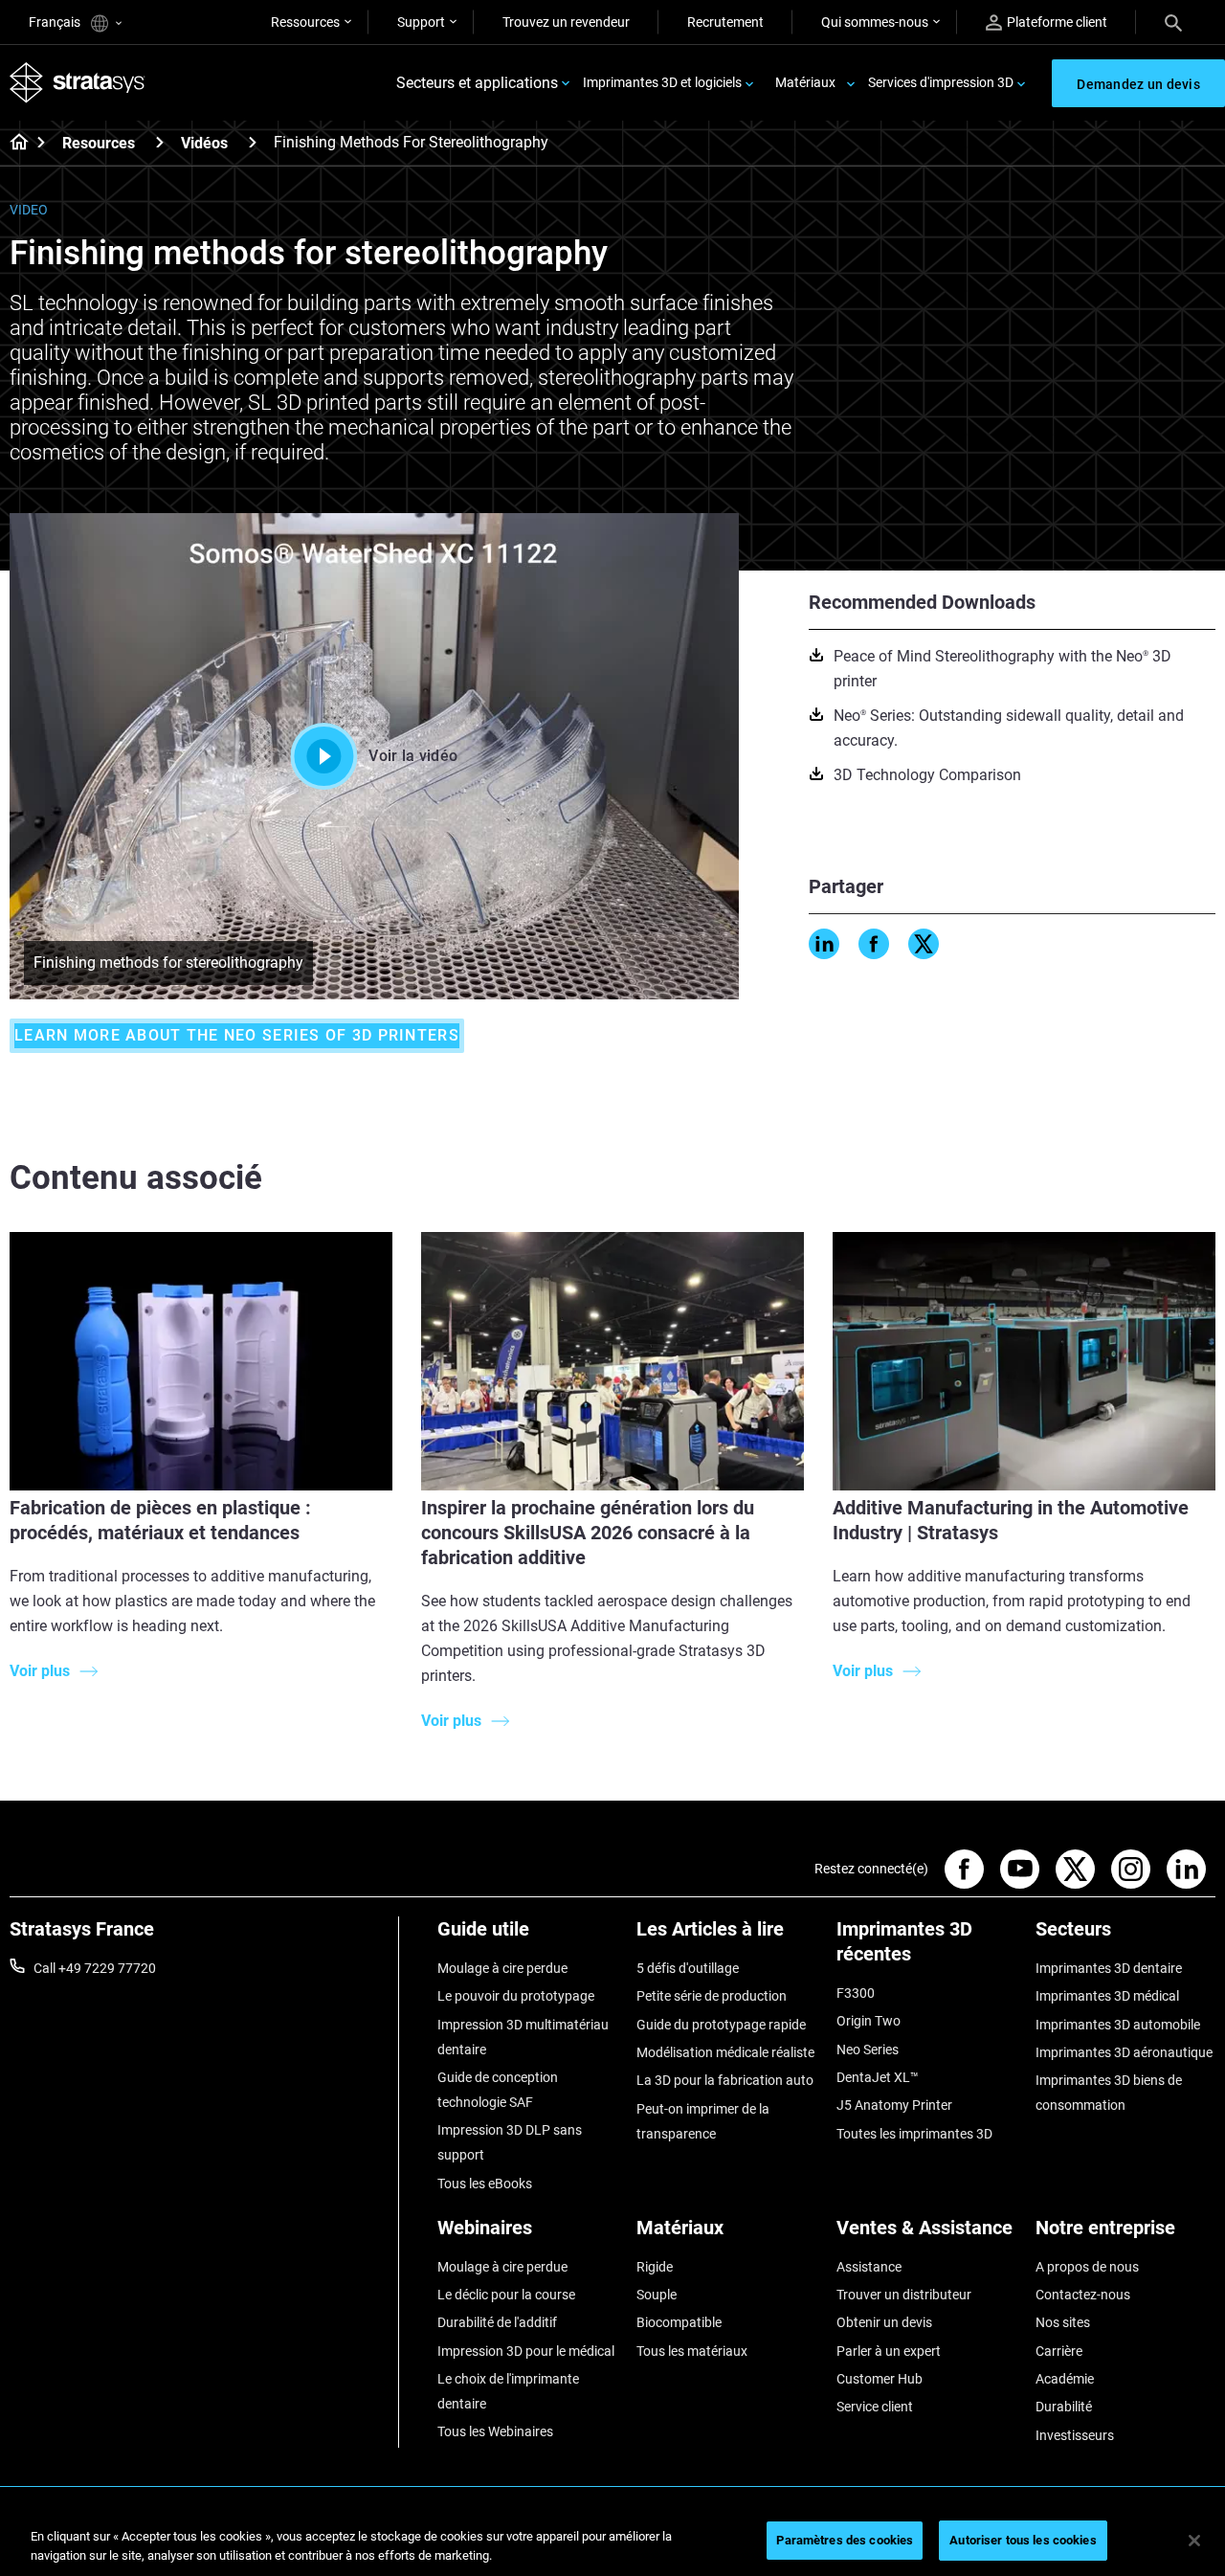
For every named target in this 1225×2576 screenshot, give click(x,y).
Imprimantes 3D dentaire (1109, 1968)
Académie (1065, 2379)
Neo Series (868, 2050)
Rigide (655, 2267)
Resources (99, 143)
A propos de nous (1087, 2267)
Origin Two (869, 2021)
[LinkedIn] (824, 944)
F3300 (856, 1993)
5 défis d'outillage (688, 1968)
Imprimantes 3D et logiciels (662, 82)
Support (421, 22)
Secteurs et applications (477, 83)
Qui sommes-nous (875, 22)
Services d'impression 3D (941, 82)
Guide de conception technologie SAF (498, 2090)
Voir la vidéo (413, 756)
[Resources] (160, 142)
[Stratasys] (78, 83)
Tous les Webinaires (495, 2431)
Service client (875, 2407)
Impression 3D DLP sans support (510, 2142)
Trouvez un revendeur (566, 22)
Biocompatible (679, 2322)
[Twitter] (924, 944)
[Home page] (13, 144)
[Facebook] (874, 944)
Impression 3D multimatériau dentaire (523, 2037)
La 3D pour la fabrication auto (725, 2080)
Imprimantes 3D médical (1107, 1996)
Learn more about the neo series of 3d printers (237, 1035)
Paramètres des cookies (845, 2540)
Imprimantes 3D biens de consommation (1109, 2093)
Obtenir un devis (884, 2322)
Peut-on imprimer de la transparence (703, 2121)
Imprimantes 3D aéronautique (1124, 2052)
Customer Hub (880, 2379)
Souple (657, 2295)
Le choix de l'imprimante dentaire (508, 2391)
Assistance (869, 2267)
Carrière (1059, 2351)
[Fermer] (1194, 2541)
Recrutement (725, 22)
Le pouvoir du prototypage (516, 1996)
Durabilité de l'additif (497, 2322)
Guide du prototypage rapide (721, 2025)
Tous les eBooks (485, 2184)
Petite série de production (712, 1996)
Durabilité (1064, 2407)
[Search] (1173, 22)
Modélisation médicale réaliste (725, 2052)
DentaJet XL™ (878, 2077)
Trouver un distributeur (904, 2295)
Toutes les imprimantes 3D (914, 2134)
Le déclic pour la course (506, 2295)
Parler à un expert (889, 2351)
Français (56, 22)
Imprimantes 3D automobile (1118, 2025)
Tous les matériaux (692, 2351)
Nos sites (1063, 2322)
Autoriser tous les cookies (1023, 2540)
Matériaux (805, 82)
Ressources (305, 22)
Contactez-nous (1083, 2295)
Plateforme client (1057, 22)
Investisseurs (1075, 2435)
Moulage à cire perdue (502, 1968)
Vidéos (204, 143)
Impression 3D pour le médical (526, 2351)
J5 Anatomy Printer (894, 2105)
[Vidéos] (253, 142)
